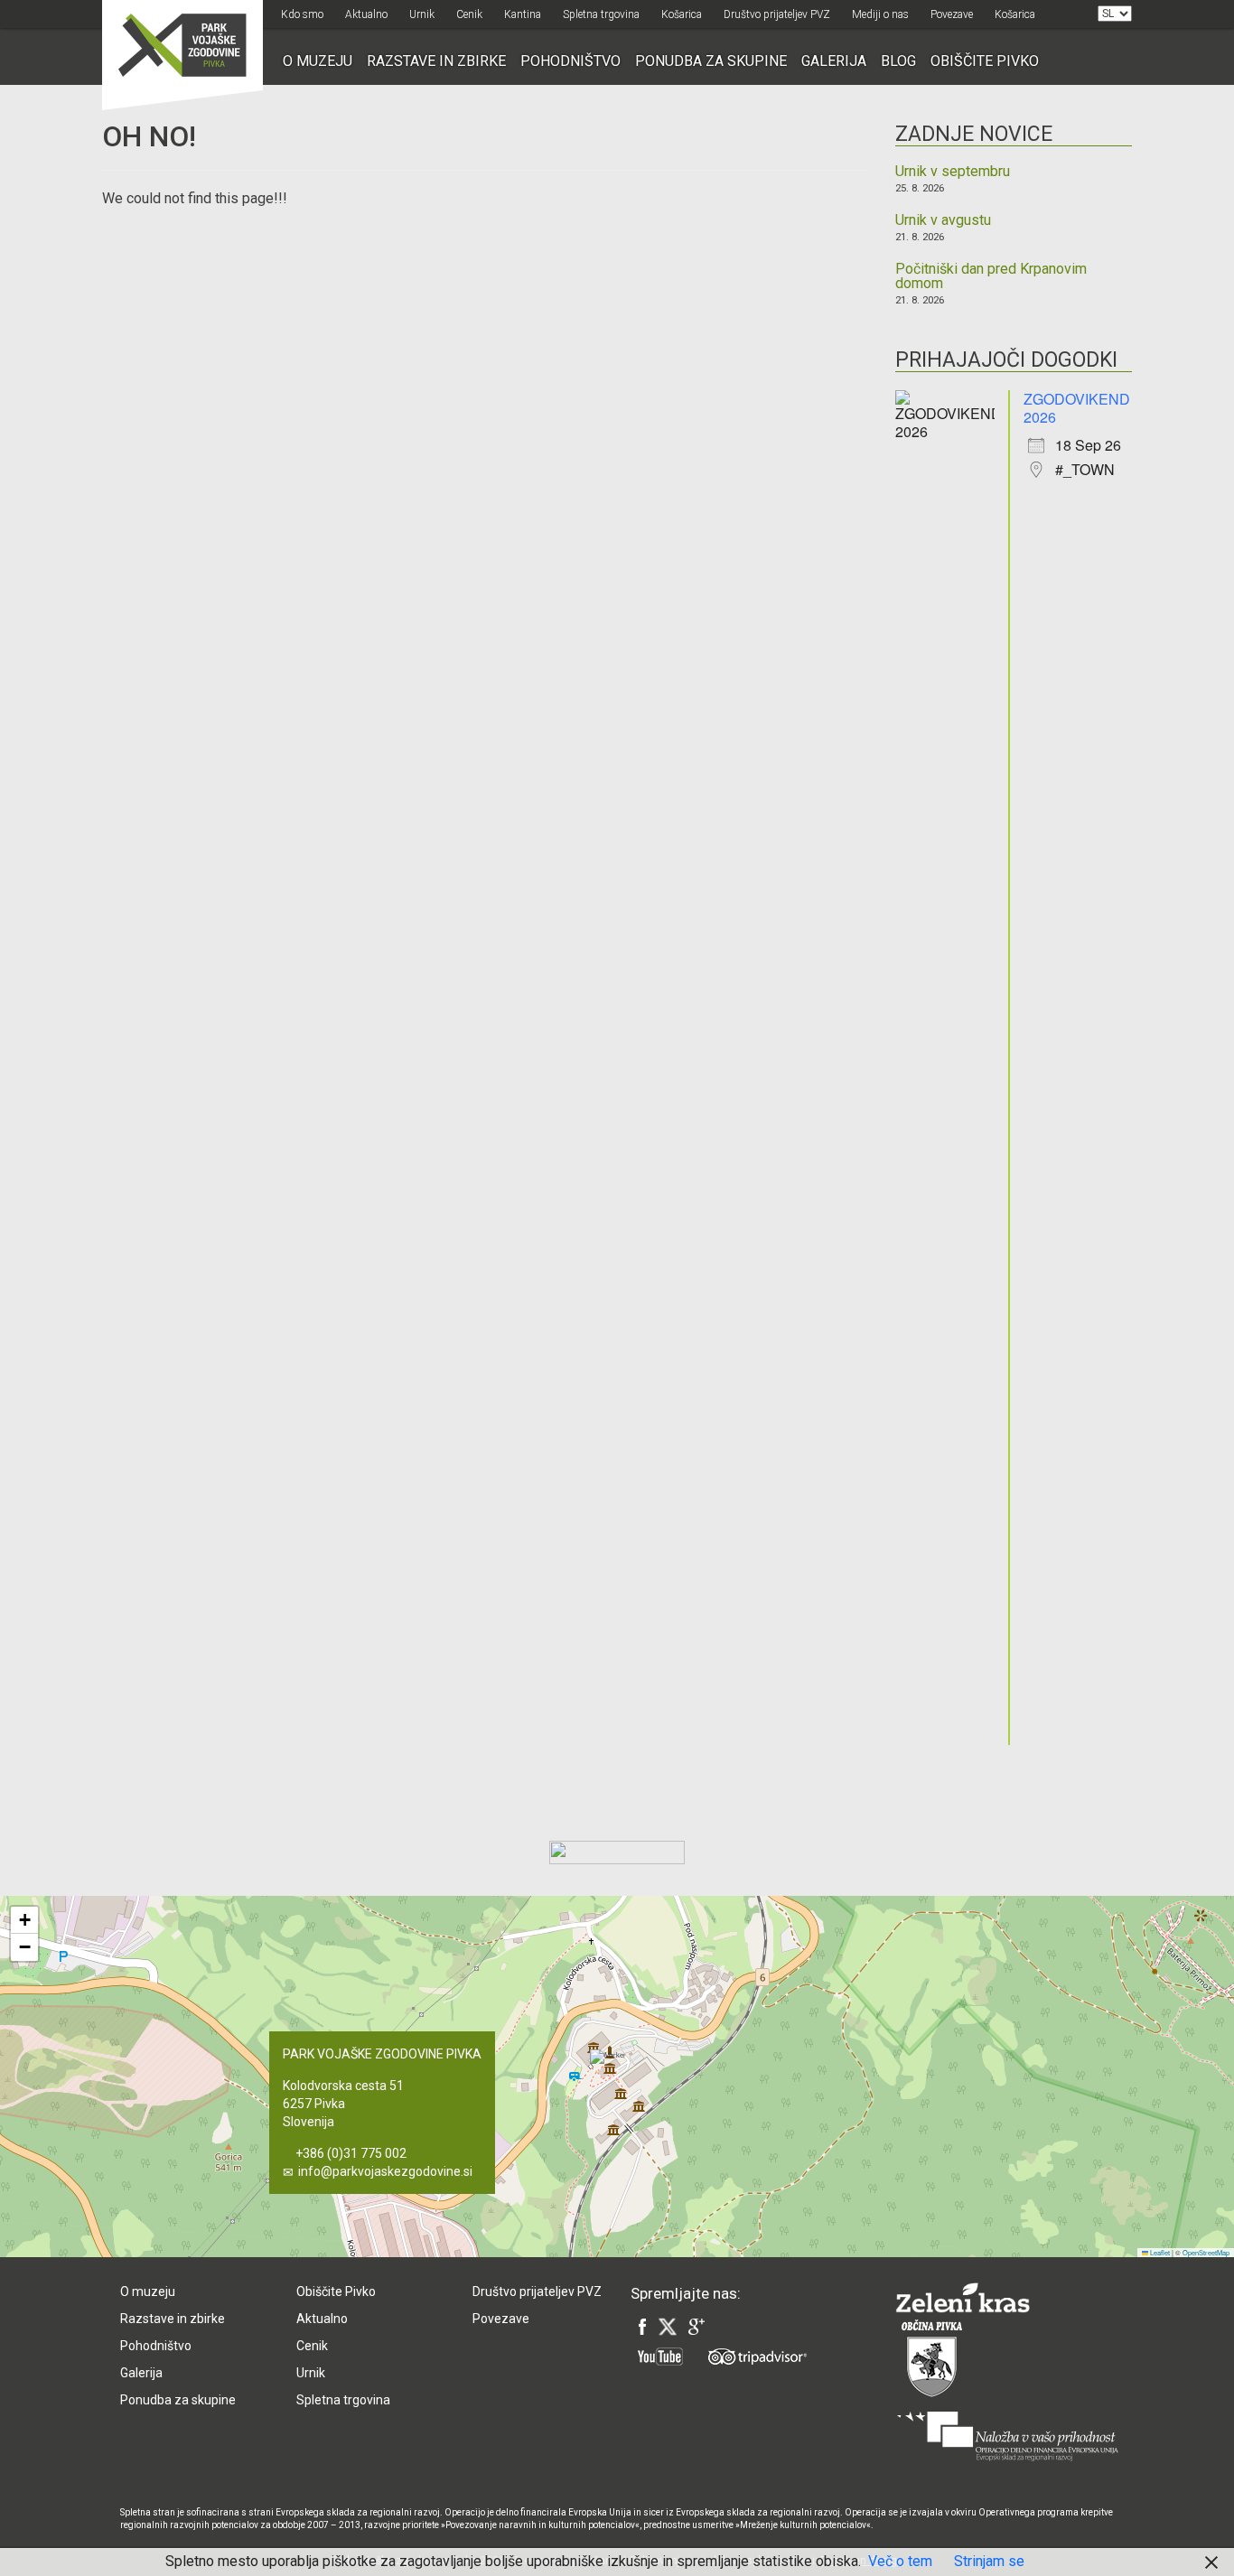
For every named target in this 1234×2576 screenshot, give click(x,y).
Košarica (682, 14)
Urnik (422, 14)
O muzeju (318, 61)
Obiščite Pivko (985, 61)
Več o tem (900, 2561)
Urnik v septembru (953, 172)
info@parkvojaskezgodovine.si (385, 2171)
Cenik (469, 14)
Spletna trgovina (601, 14)
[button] (670, 2072)
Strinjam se (989, 2561)
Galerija (834, 61)
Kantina (523, 14)
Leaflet (1159, 2252)
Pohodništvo (570, 61)
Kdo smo (302, 14)
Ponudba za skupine (711, 61)
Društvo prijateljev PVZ (777, 14)
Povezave (952, 14)
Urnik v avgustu (943, 220)
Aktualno (366, 14)
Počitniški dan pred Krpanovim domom (991, 276)
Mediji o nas (880, 14)
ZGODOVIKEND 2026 (1077, 408)
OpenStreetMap (1206, 2252)
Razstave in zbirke (436, 61)
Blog (898, 61)
